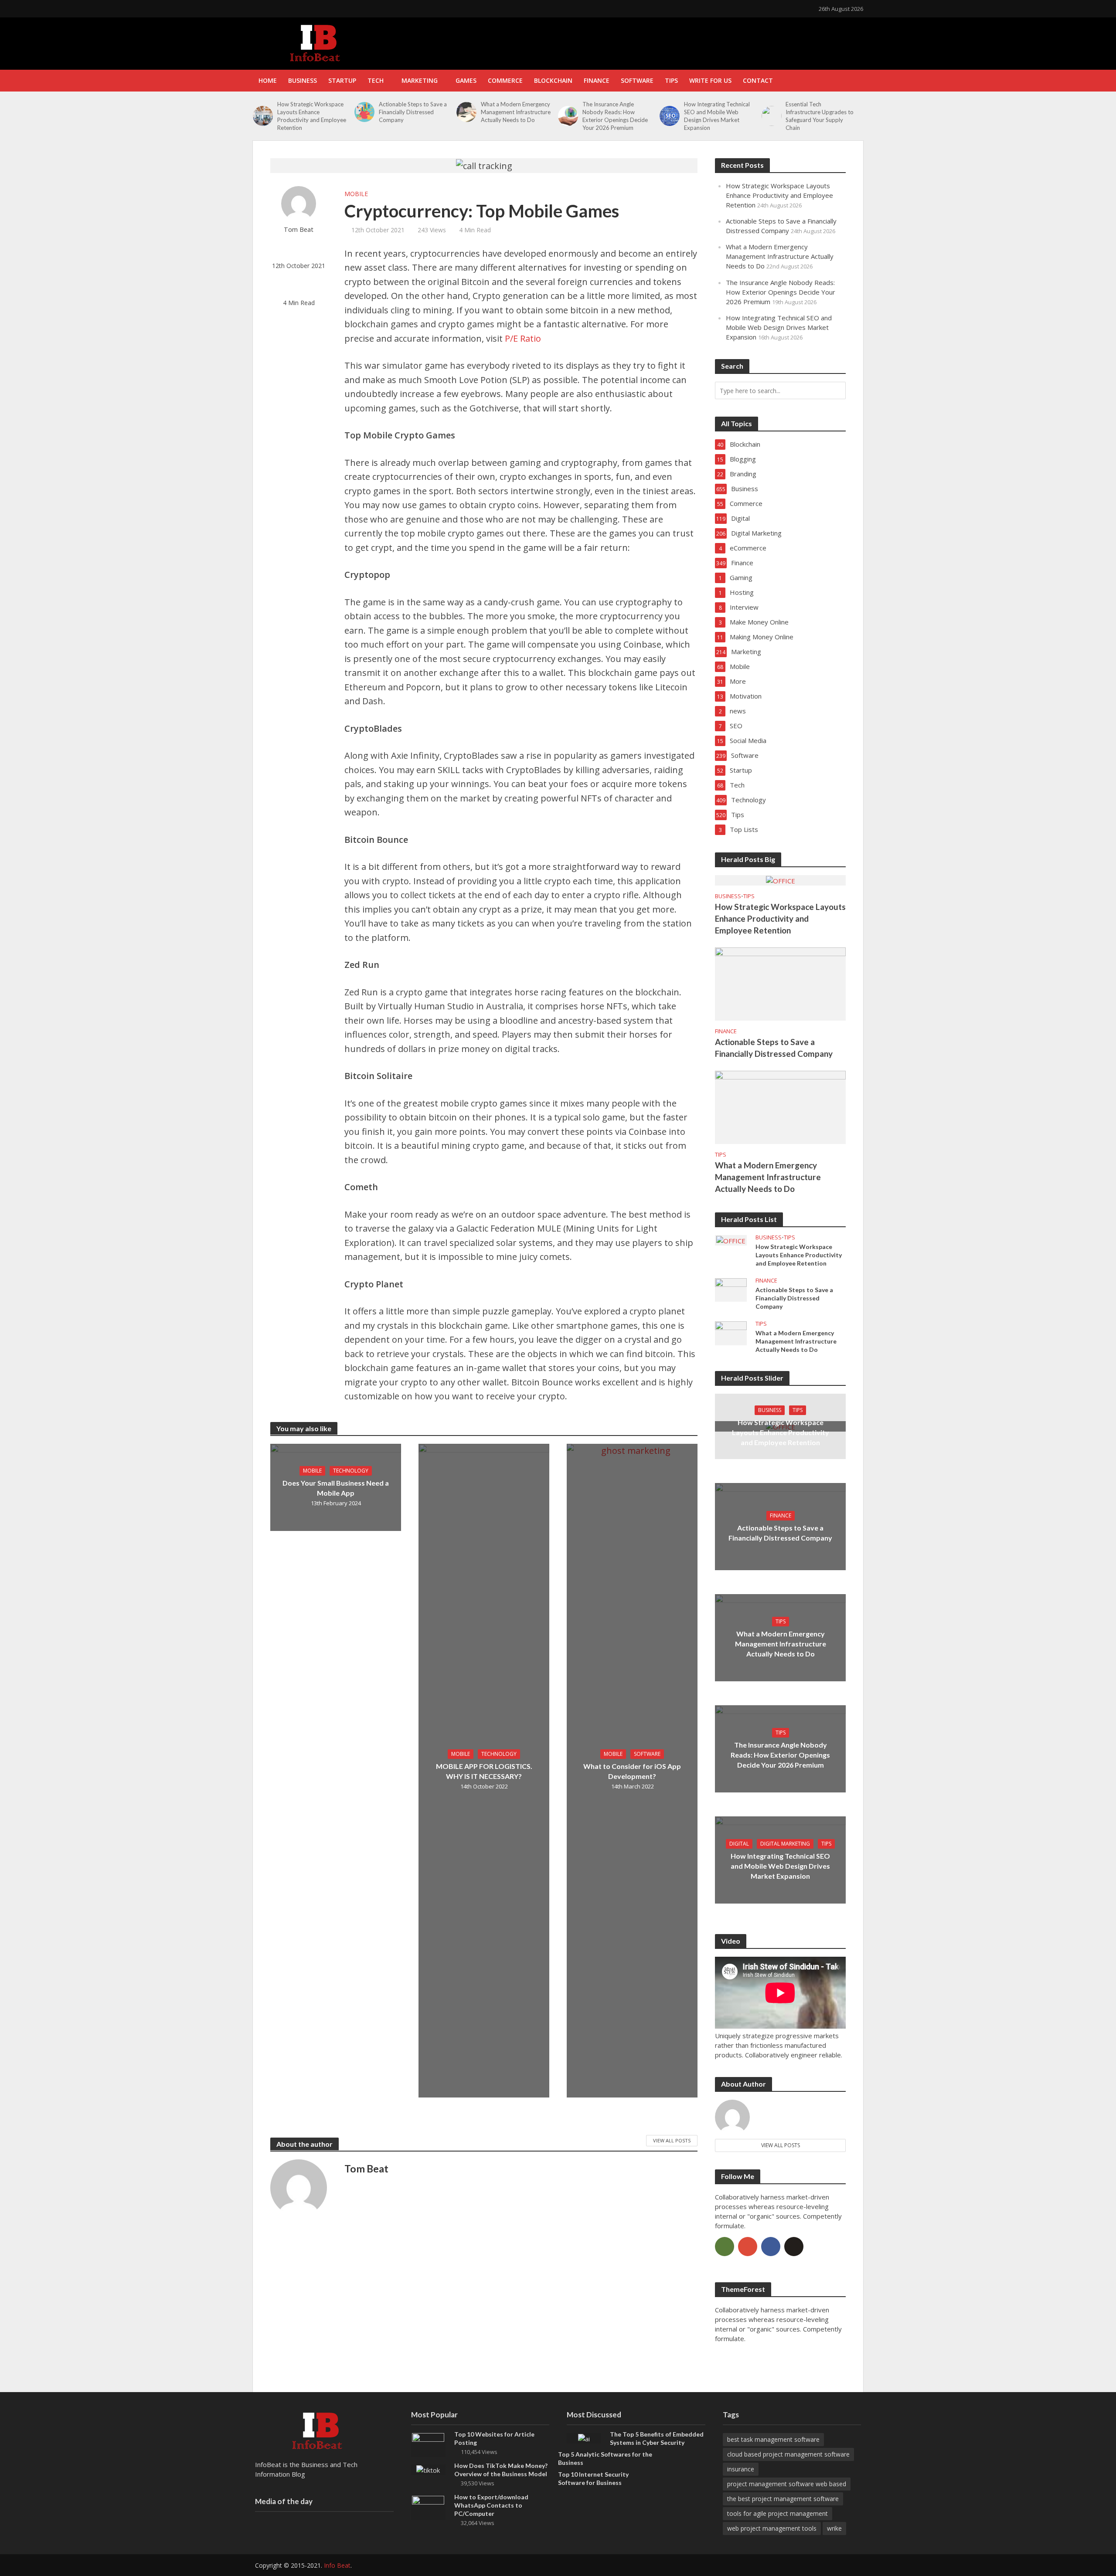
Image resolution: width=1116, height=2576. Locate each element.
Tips (671, 80)
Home (268, 80)
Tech (376, 80)
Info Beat (337, 2565)
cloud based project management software (788, 2454)
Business (303, 80)
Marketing (420, 80)
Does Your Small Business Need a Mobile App (336, 1488)
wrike (834, 2528)
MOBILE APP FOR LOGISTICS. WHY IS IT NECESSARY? (484, 1771)
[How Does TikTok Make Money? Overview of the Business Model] (428, 2469)
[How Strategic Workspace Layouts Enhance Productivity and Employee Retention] (263, 116)
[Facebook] (771, 2247)
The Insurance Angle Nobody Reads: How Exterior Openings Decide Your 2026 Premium (615, 116)
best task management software (773, 2439)
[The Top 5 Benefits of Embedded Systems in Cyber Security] (584, 2438)
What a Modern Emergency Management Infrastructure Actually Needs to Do (516, 112)
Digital (739, 1844)
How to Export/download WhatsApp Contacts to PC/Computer (491, 2505)
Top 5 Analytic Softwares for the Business (605, 2458)
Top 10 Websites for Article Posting (494, 2438)
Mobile (356, 194)
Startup (342, 80)
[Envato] (725, 2247)
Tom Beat (299, 229)
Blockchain (553, 80)
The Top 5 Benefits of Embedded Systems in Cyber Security (657, 2438)
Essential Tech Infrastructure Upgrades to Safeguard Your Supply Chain (820, 116)
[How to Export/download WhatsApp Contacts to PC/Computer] (428, 2507)
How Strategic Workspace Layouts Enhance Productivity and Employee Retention (312, 116)
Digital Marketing (785, 1844)
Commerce (505, 80)
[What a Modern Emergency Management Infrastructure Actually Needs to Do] (466, 112)
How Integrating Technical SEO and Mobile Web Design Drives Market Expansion (717, 116)
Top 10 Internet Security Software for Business (593, 2478)
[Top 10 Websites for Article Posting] (428, 2444)
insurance (741, 2469)
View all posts (781, 2145)
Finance (597, 80)
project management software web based (787, 2484)
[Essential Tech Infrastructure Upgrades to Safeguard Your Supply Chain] (772, 116)
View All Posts (672, 2140)
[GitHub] (794, 2247)
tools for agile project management (777, 2513)
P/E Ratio (523, 338)
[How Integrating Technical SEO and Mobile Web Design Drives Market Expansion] (670, 116)
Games (466, 80)
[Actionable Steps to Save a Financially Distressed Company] (364, 112)
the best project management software (783, 2499)
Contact (758, 80)
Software (637, 80)
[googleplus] (748, 2247)
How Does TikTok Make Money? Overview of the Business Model (501, 2470)
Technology (351, 1471)
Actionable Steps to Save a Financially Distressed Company (413, 112)
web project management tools (772, 2528)
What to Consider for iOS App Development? (632, 1771)
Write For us (710, 80)
